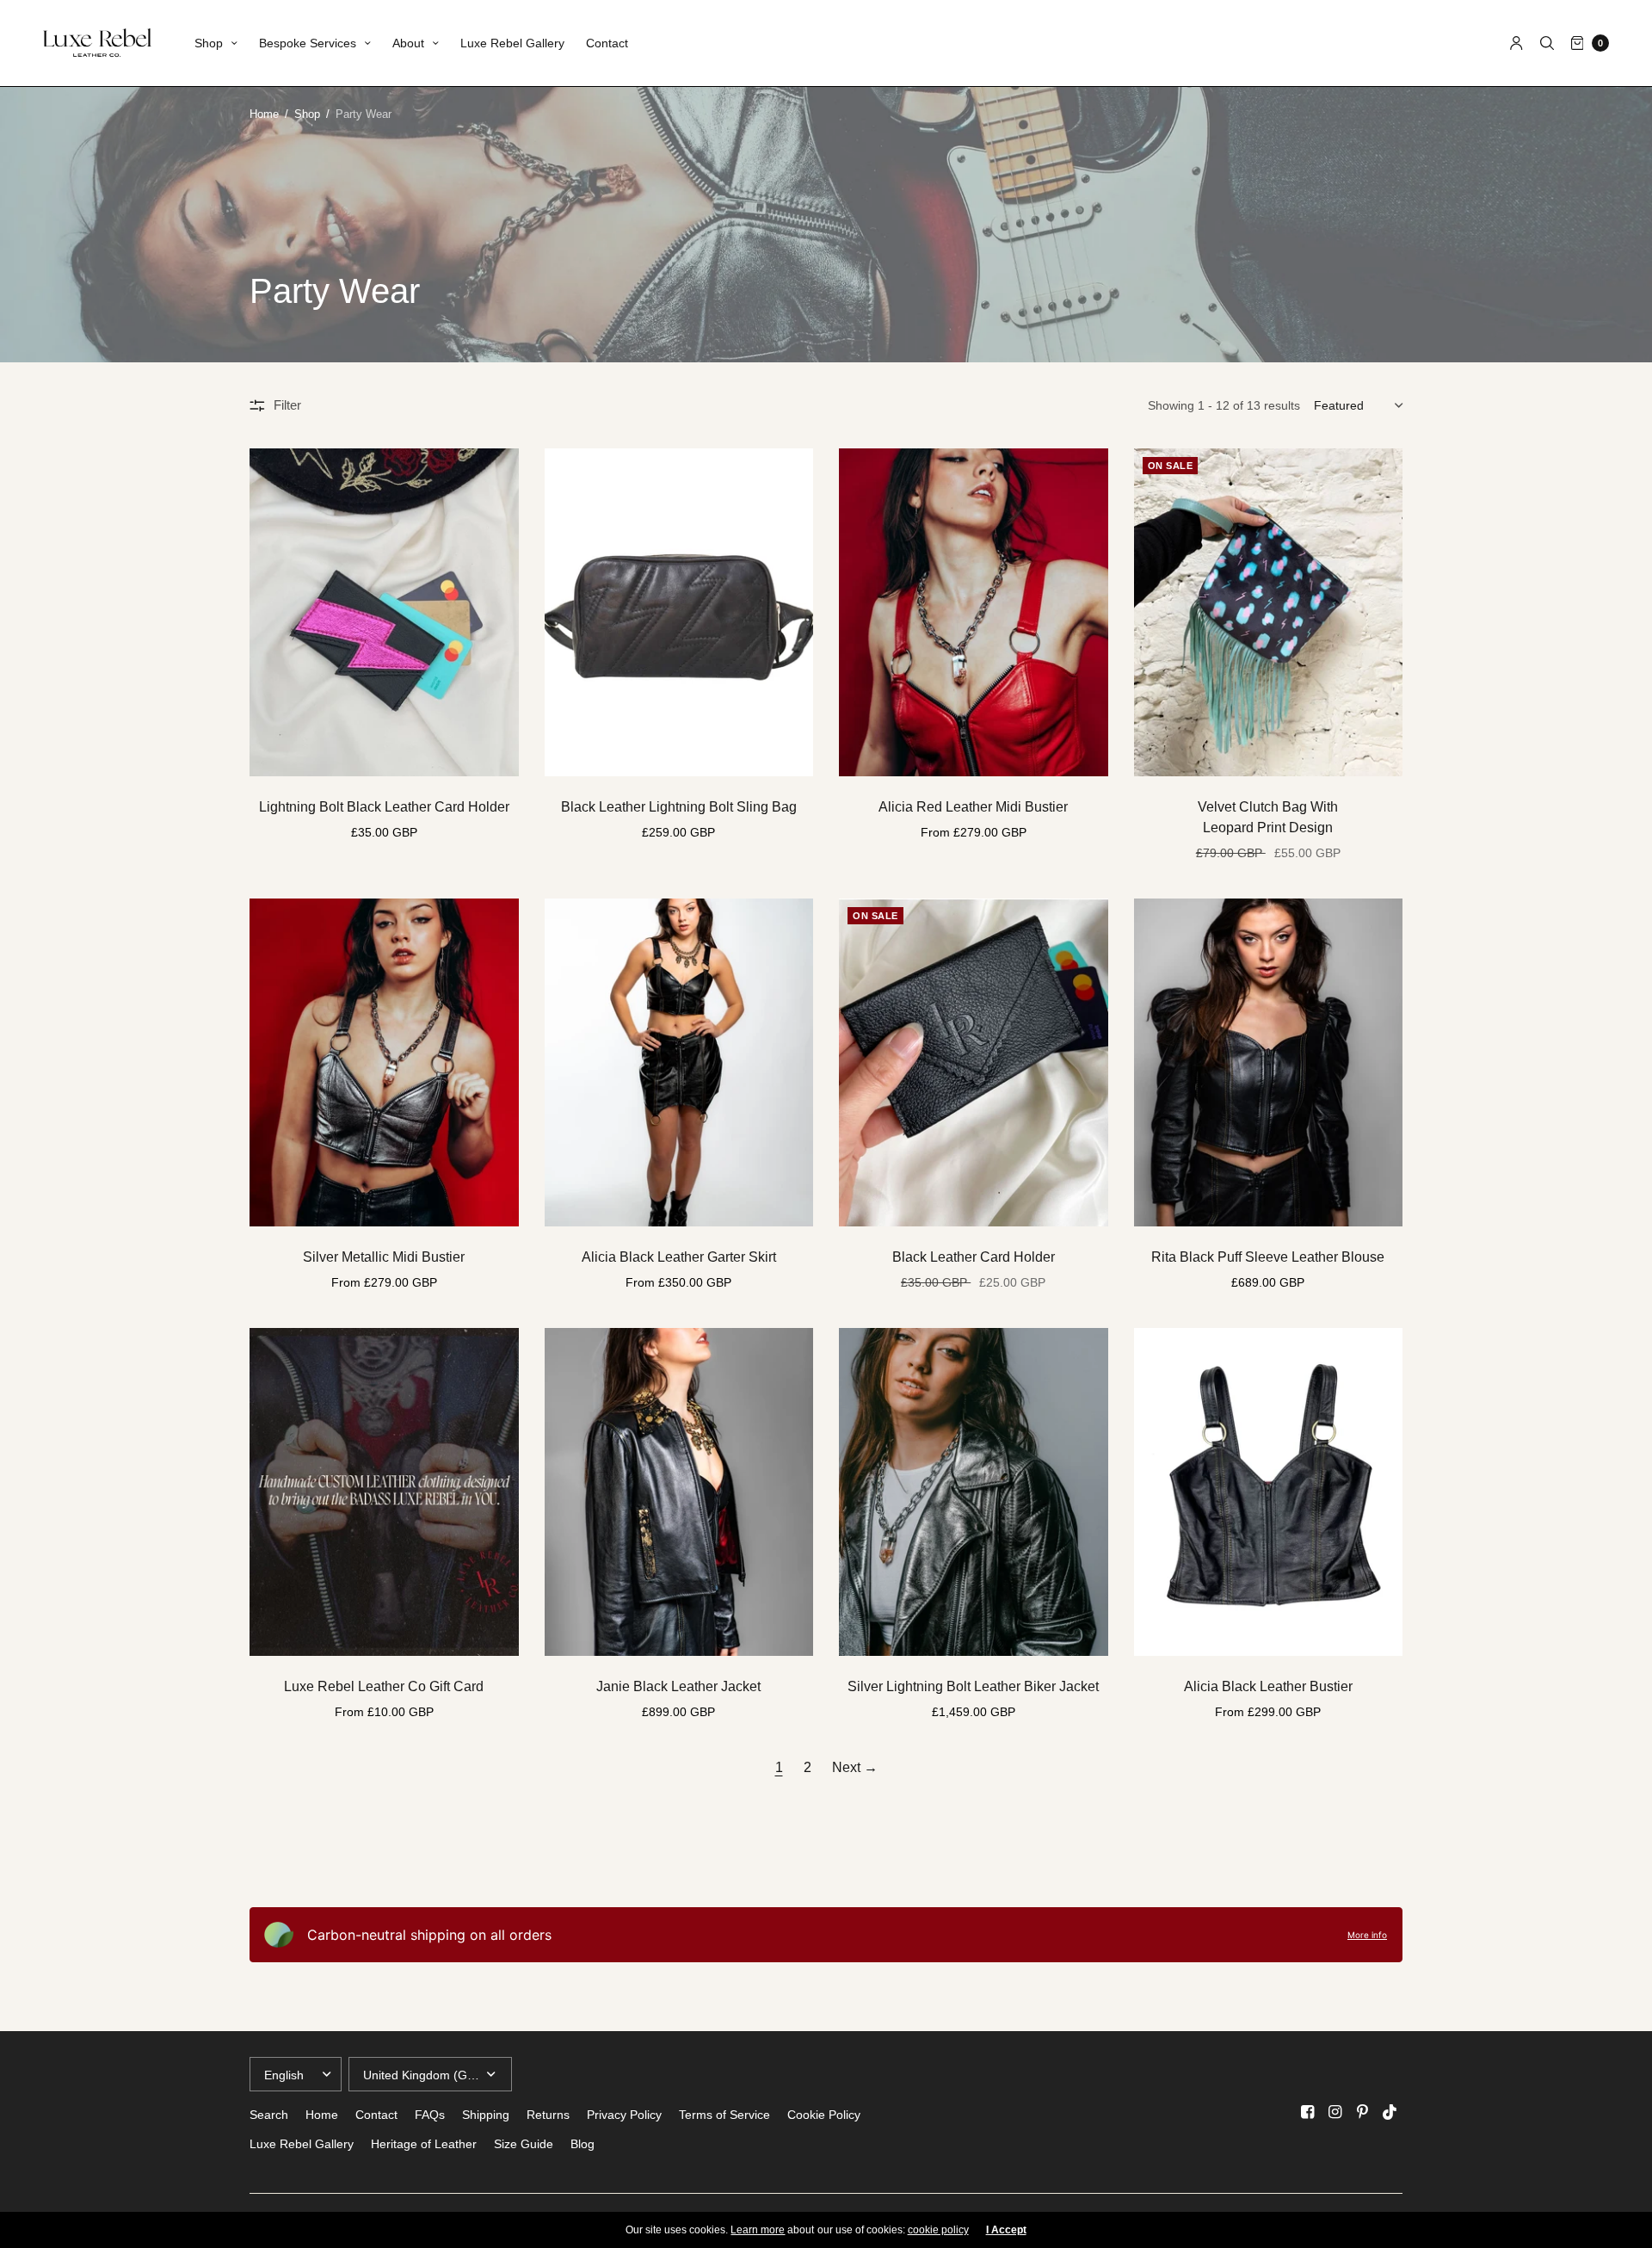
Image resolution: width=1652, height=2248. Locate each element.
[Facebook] (1308, 2112)
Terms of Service (724, 2115)
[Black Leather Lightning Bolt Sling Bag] (679, 612)
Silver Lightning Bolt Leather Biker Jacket (973, 1686)
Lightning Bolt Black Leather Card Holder (384, 807)
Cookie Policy (824, 2115)
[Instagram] (1335, 2112)
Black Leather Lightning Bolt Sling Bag (679, 807)
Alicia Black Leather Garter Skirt (679, 1257)
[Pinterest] (1363, 2112)
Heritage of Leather (424, 2144)
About (408, 43)
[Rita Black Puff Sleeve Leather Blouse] (1269, 1062)
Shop (209, 43)
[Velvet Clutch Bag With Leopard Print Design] (1269, 612)
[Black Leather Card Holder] (974, 1062)
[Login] (1516, 43)
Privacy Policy (624, 2115)
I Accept (1006, 2230)
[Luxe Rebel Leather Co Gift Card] (384, 1492)
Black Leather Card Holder (974, 1257)
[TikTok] (1390, 2112)
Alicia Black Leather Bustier (1268, 1686)
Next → (855, 1767)
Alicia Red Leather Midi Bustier (973, 807)
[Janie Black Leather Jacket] (679, 1492)
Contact (607, 43)
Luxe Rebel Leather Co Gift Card (384, 1686)
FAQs (430, 2115)
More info (1367, 1935)
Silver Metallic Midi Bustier (384, 1257)
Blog (583, 2144)
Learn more (758, 2230)
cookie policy (938, 2230)
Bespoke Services (308, 43)
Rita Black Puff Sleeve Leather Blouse (1268, 1257)
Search (269, 2115)
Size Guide (524, 2144)
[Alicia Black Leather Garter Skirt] (679, 1062)
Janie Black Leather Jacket (678, 1686)
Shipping (486, 2115)
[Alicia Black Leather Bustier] (1269, 1492)
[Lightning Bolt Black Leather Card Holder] (384, 612)
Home (264, 114)
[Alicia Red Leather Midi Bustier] (974, 612)
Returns (548, 2115)
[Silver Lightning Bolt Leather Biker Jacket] (974, 1492)
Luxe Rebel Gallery (512, 43)
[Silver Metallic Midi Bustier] (384, 1062)
